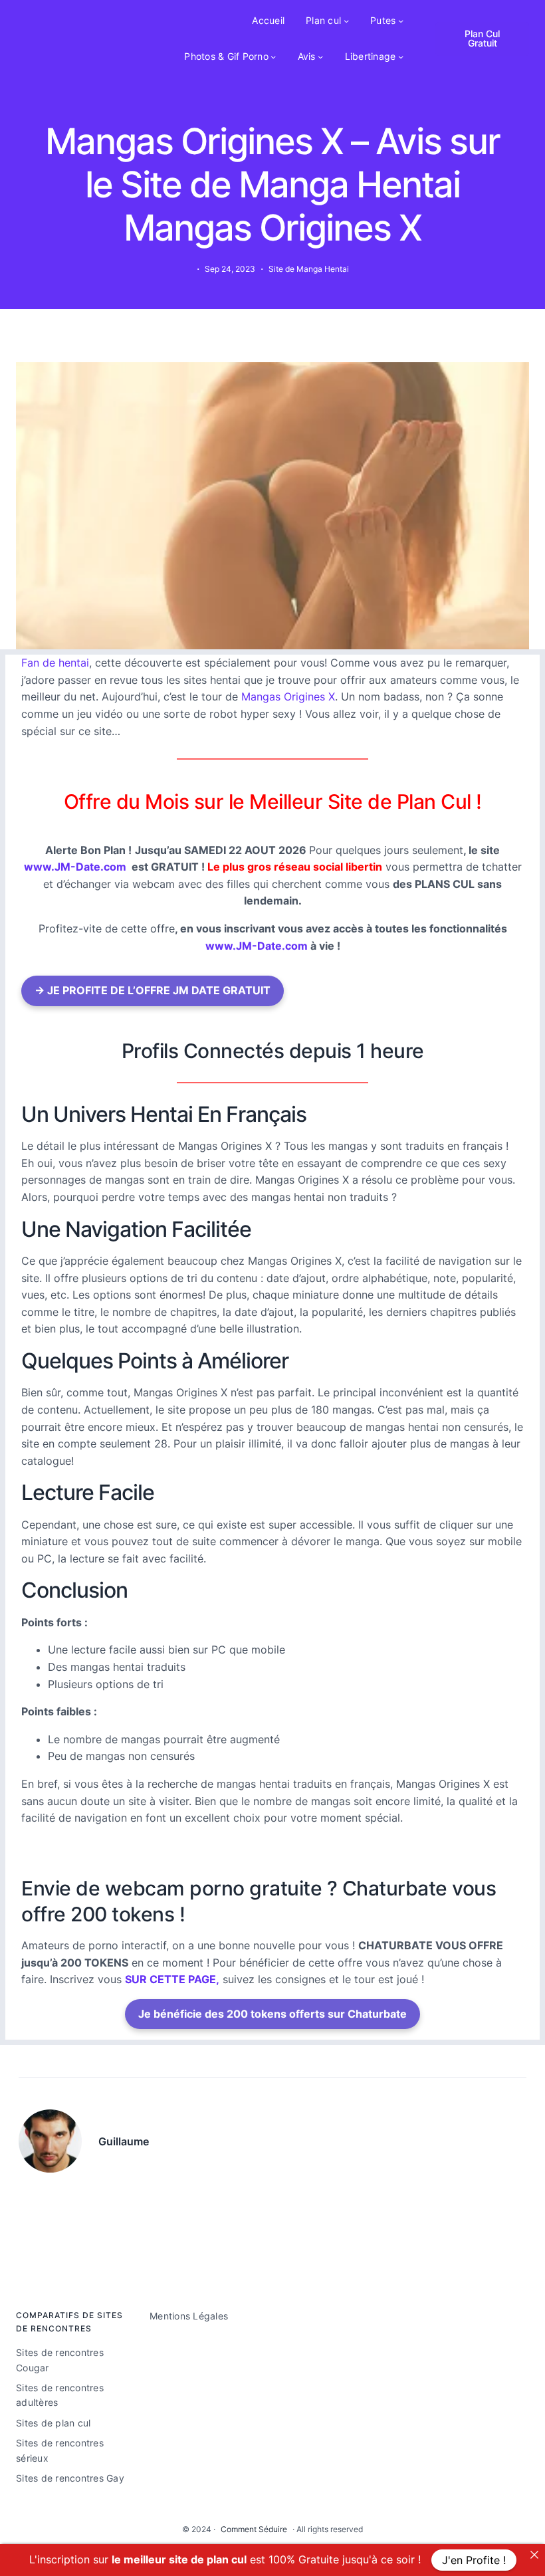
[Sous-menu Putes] (401, 21)
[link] (534, 2555)
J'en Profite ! (474, 2560)
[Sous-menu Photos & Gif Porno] (273, 56)
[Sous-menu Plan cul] (346, 21)
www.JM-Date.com (75, 867)
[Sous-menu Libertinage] (401, 56)
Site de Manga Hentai (309, 269)
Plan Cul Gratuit (482, 38)
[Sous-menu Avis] (320, 56)
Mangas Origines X (288, 697)
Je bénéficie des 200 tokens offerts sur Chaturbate (272, 2014)
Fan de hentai (55, 663)
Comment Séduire (254, 2529)
